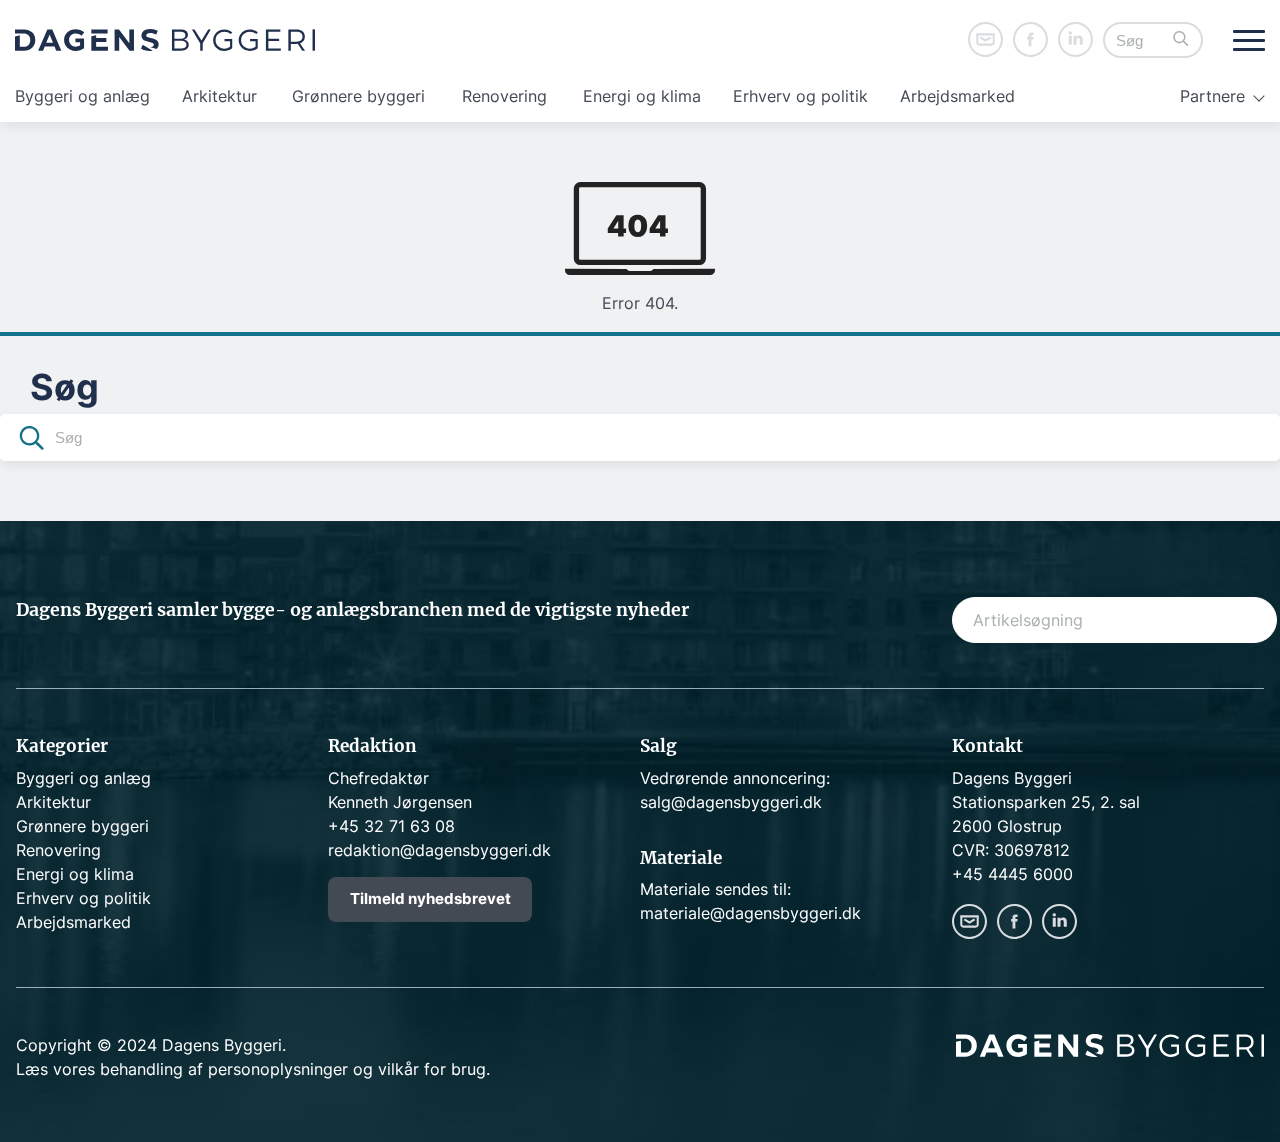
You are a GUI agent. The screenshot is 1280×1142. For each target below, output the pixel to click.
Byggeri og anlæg (82, 96)
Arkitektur (219, 96)
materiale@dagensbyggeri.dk (750, 913)
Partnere (1212, 96)
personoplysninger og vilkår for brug (347, 1069)
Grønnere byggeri (358, 96)
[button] (1181, 40)
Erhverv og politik (800, 96)
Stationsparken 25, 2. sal (1046, 802)
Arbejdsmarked (957, 96)
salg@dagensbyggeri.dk (731, 802)
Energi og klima (642, 96)
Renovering (504, 96)
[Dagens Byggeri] (165, 40)
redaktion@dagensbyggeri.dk (439, 850)
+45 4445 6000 (1012, 874)
